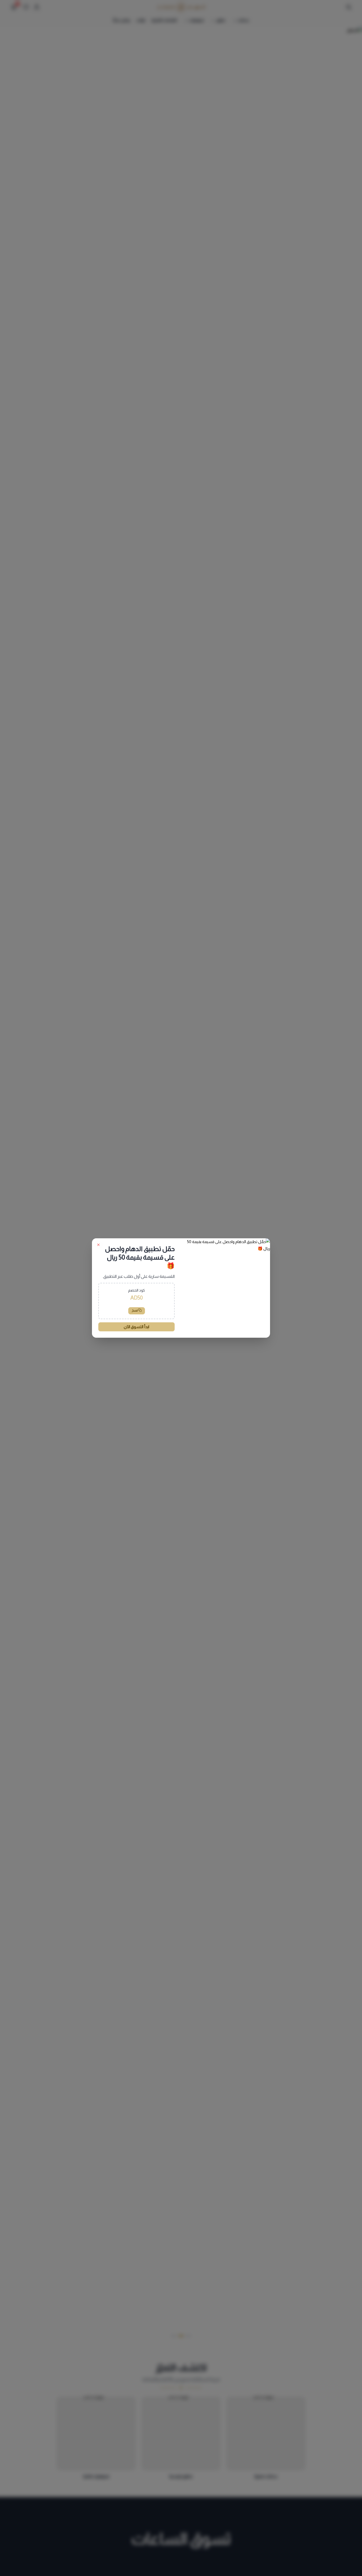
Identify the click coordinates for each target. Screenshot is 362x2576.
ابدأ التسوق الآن (136, 1327)
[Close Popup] (98, 1245)
